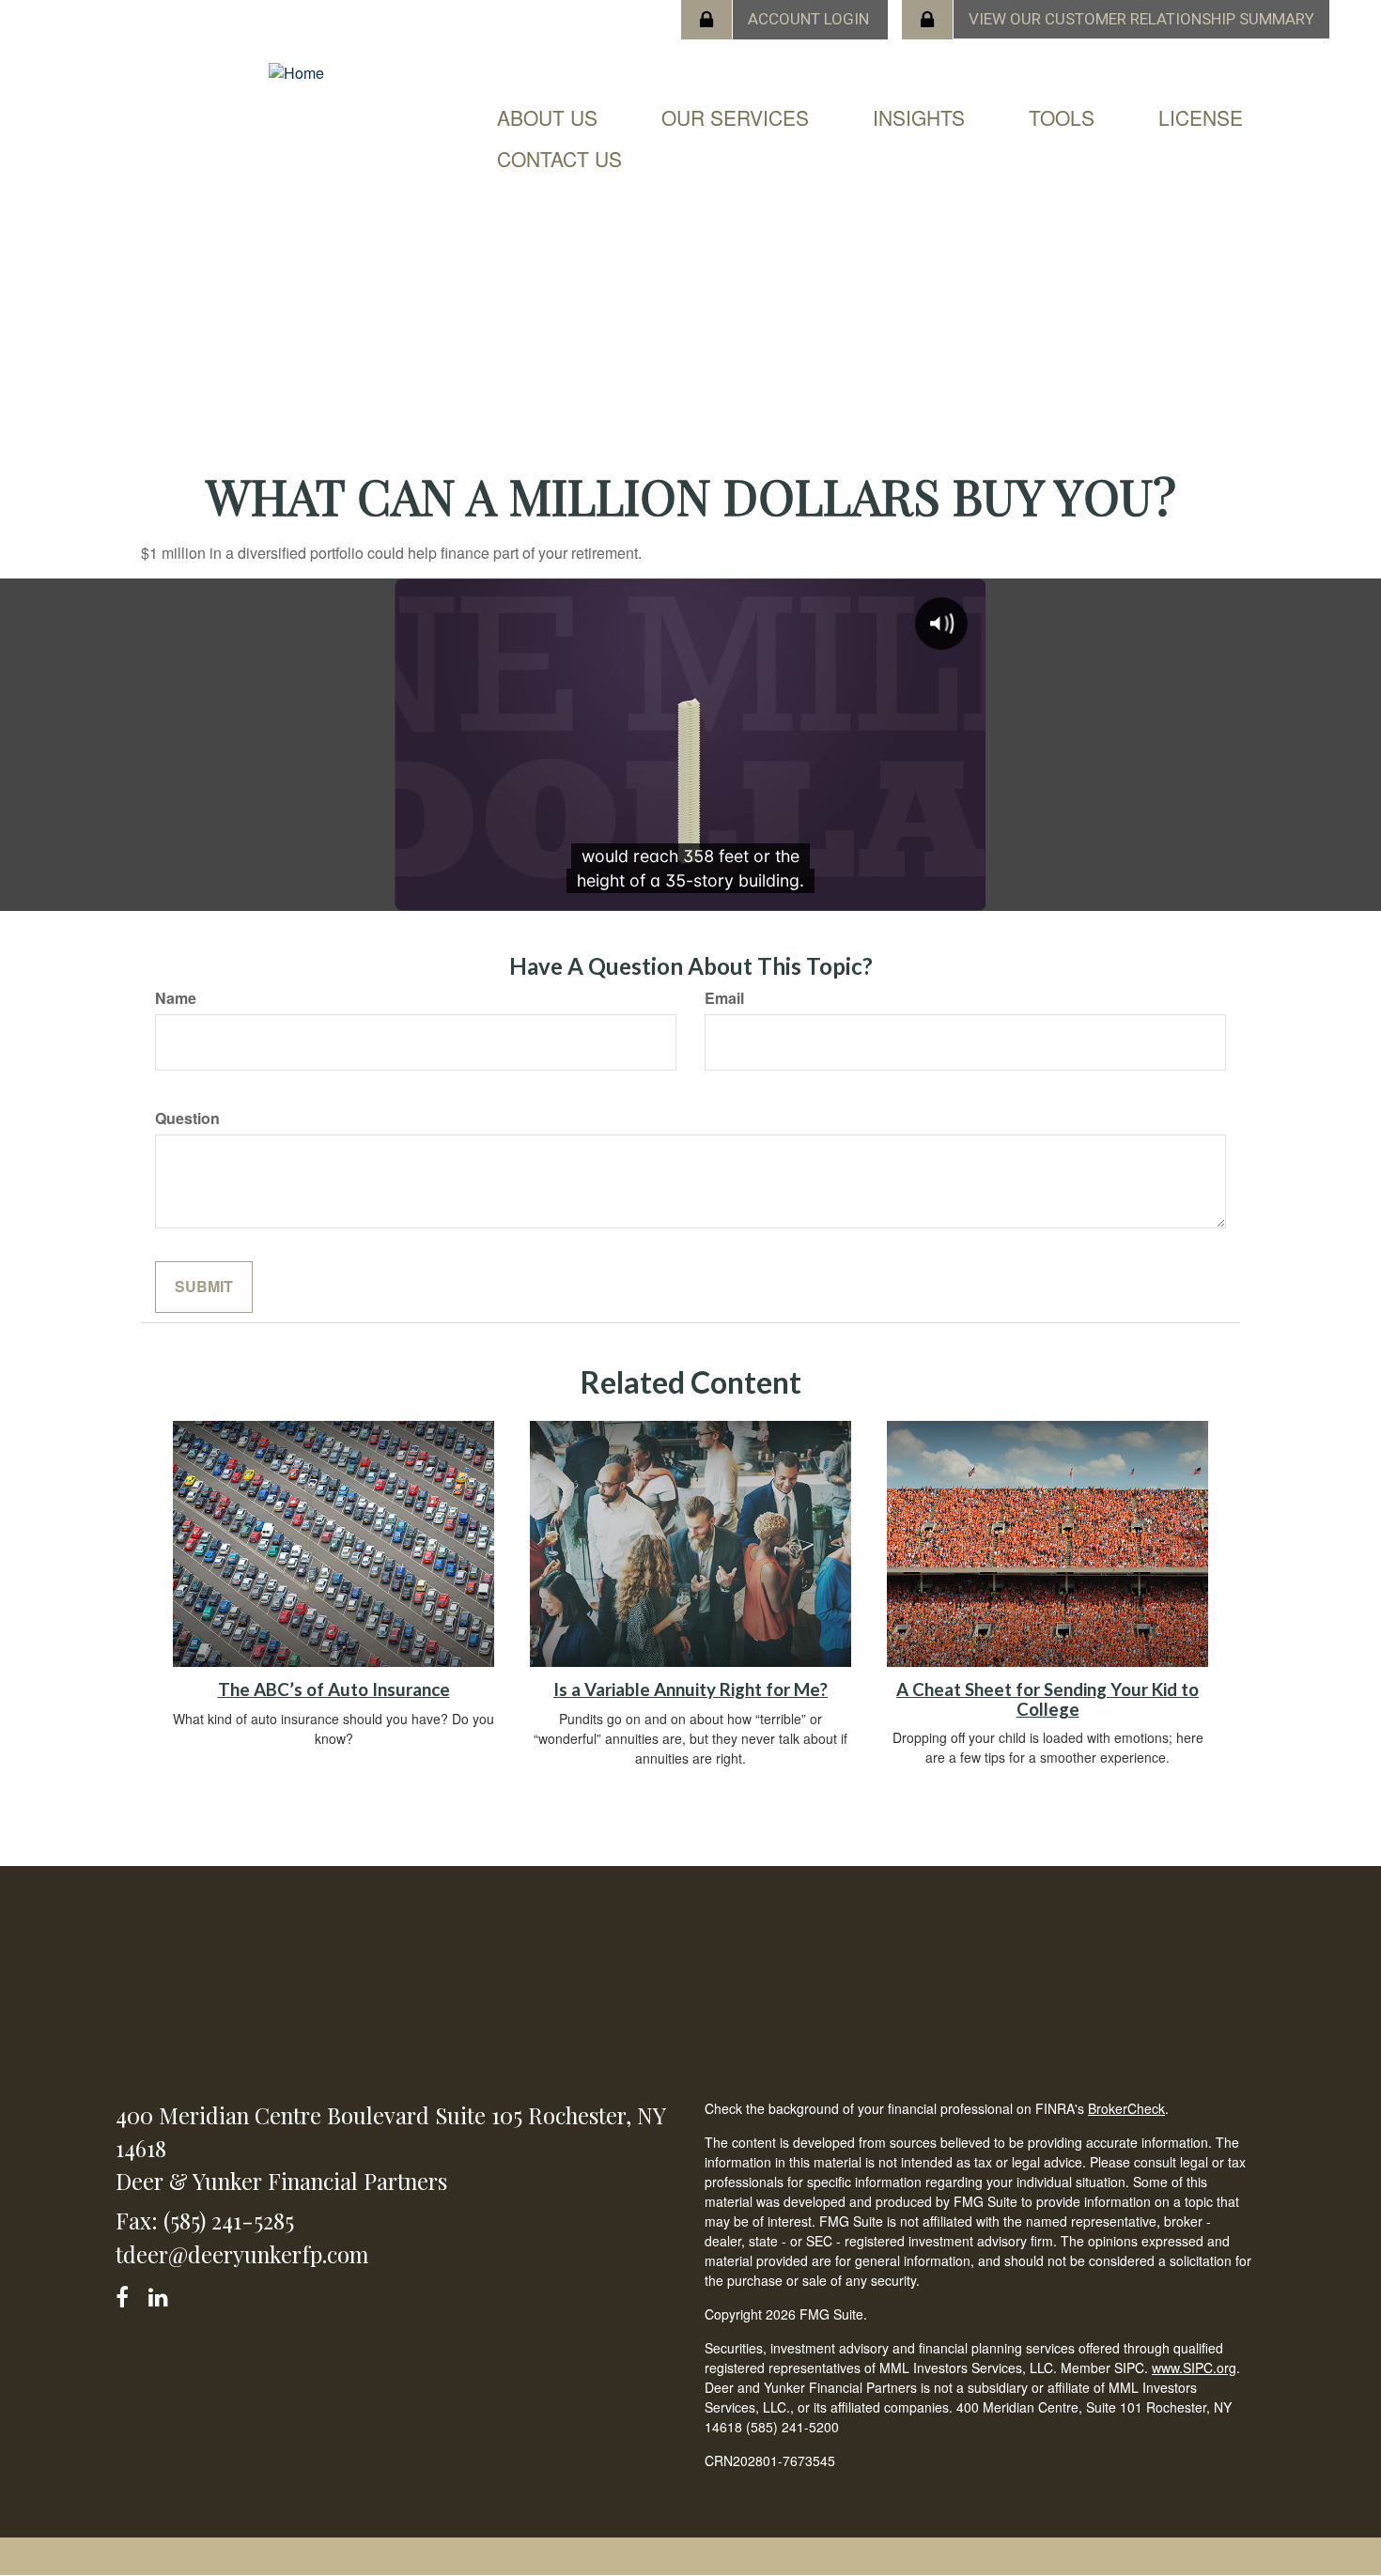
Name (176, 998)
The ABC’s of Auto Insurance (334, 1689)
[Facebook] (128, 2294)
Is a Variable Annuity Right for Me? (690, 1689)
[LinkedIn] (161, 2294)
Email (724, 998)
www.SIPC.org (1194, 2368)
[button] (547, 117)
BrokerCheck (1126, 2108)
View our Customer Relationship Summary (1141, 19)
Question (187, 1118)
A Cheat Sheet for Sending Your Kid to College (1047, 1699)
